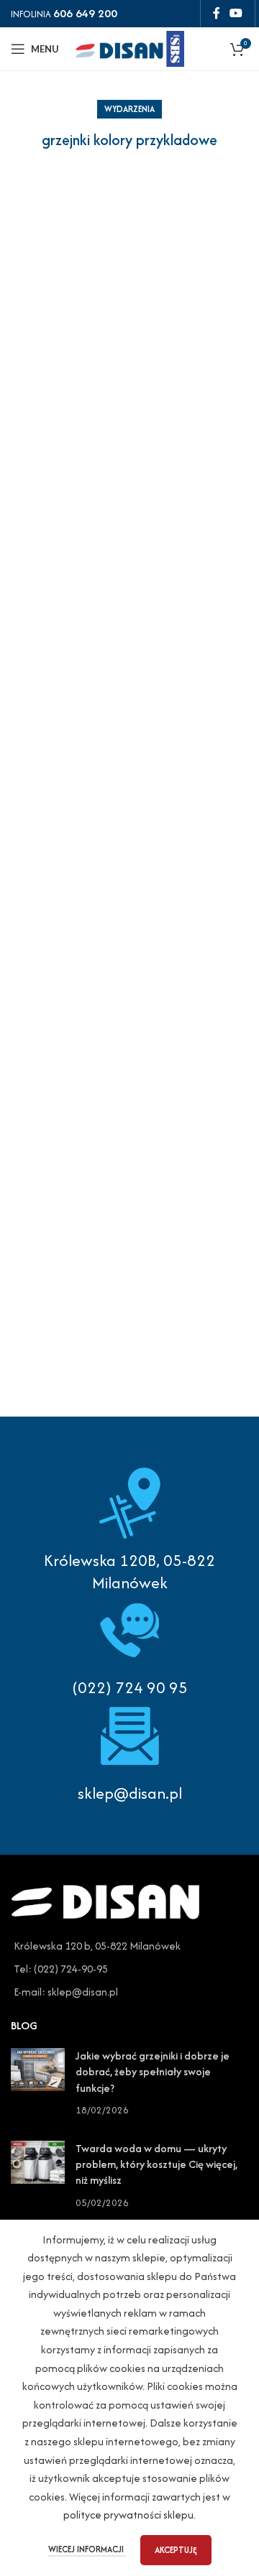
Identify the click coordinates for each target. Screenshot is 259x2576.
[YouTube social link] (236, 13)
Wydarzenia (129, 109)
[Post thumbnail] (38, 2083)
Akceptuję (176, 2550)
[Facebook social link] (216, 13)
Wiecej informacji (87, 2549)
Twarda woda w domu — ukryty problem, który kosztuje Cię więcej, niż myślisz (156, 2164)
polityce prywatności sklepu (128, 2515)
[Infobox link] (129, 1646)
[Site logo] (129, 47)
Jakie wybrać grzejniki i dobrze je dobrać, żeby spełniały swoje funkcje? (153, 2072)
